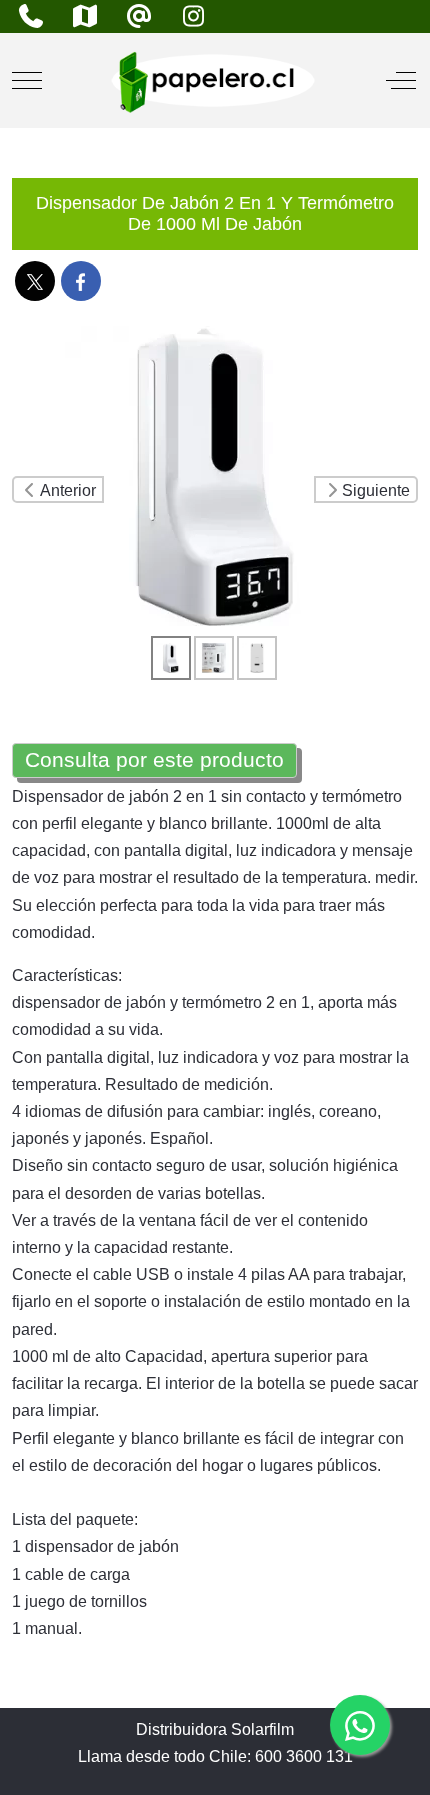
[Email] (139, 16)
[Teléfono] (31, 16)
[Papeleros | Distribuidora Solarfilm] (213, 80)
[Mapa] (85, 16)
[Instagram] (193, 16)
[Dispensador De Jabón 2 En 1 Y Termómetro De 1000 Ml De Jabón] (215, 475)
